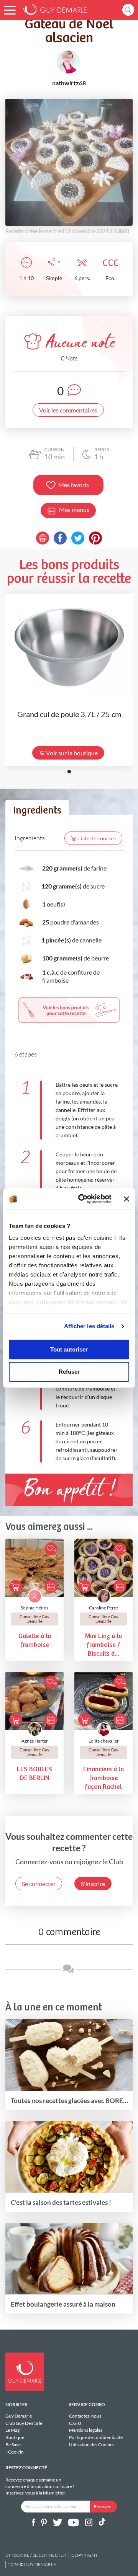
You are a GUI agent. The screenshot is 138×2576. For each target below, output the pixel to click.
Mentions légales (86, 2430)
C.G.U (75, 2423)
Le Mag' (13, 2430)
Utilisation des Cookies (92, 2445)
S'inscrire (93, 1884)
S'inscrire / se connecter (36, 2555)
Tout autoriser (69, 1349)
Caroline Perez (104, 1608)
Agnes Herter (35, 1741)
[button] (10, 10)
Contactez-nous (85, 2416)
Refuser (69, 1372)
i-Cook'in (15, 2452)
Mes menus (74, 509)
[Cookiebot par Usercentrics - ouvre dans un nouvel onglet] (82, 1199)
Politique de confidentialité (96, 2437)
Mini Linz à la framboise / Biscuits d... (103, 1645)
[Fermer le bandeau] (127, 1199)
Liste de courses (97, 838)
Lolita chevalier (104, 1741)
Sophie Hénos (34, 1608)
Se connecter (39, 1884)
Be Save (13, 2445)
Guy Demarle (19, 2416)
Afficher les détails (89, 1326)
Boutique (15, 2437)
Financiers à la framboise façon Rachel (103, 1778)
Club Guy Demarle (24, 2423)
